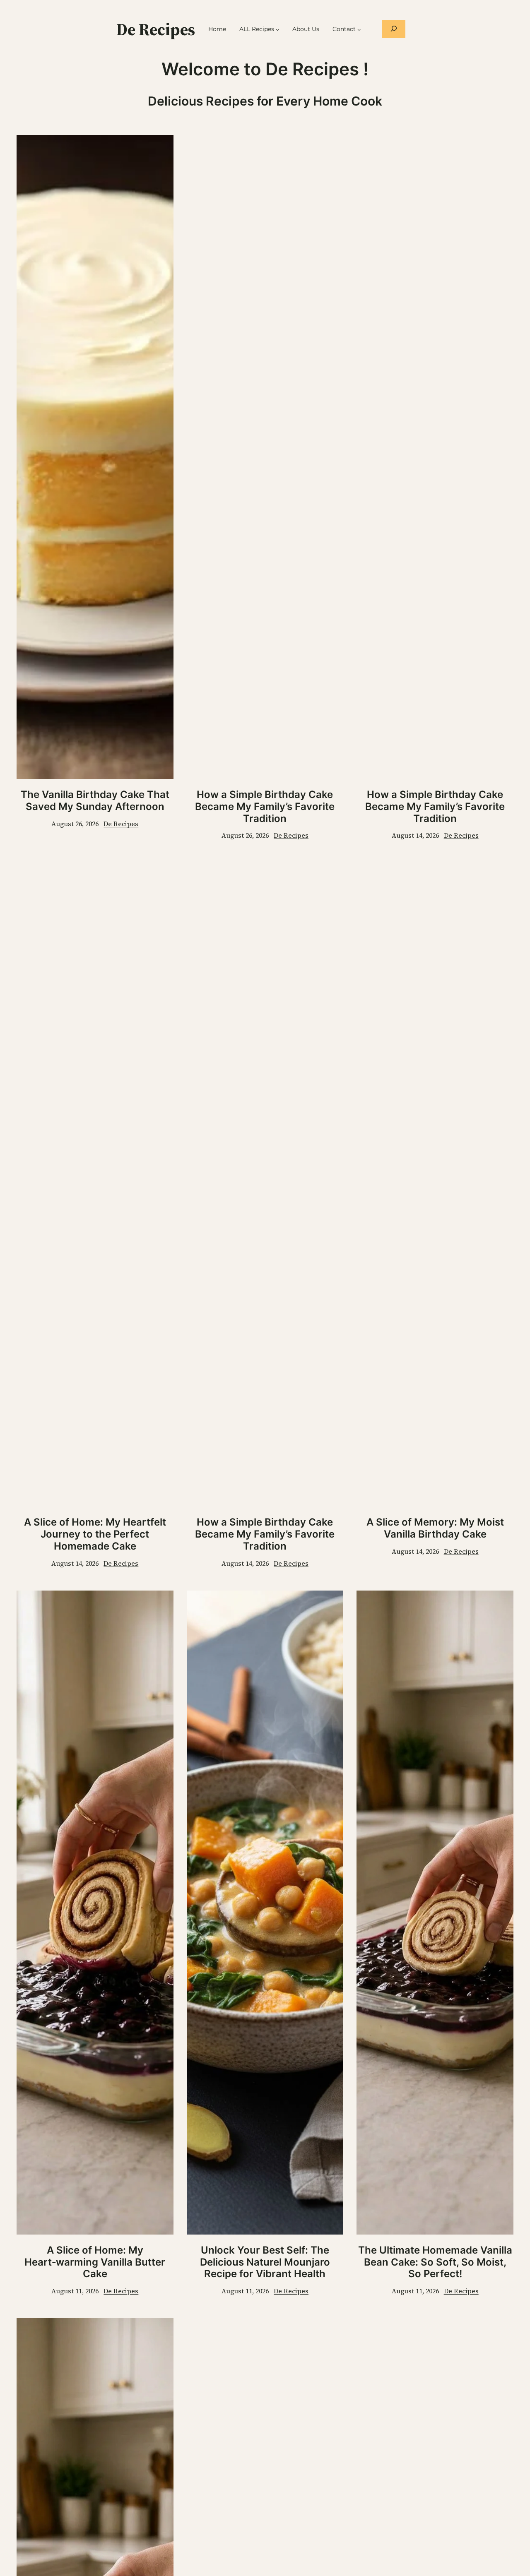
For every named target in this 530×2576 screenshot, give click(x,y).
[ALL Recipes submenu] (277, 29)
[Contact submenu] (359, 29)
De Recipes (156, 29)
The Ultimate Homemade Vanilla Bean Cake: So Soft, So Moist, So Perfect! (435, 2262)
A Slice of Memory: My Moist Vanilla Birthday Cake (435, 1528)
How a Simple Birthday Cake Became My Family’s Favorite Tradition (265, 807)
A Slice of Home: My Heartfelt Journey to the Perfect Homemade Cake (95, 1534)
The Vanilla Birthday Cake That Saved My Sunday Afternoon (95, 801)
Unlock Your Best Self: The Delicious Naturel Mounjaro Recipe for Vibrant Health (265, 2262)
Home (217, 29)
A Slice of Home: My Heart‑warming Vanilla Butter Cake (95, 2262)
